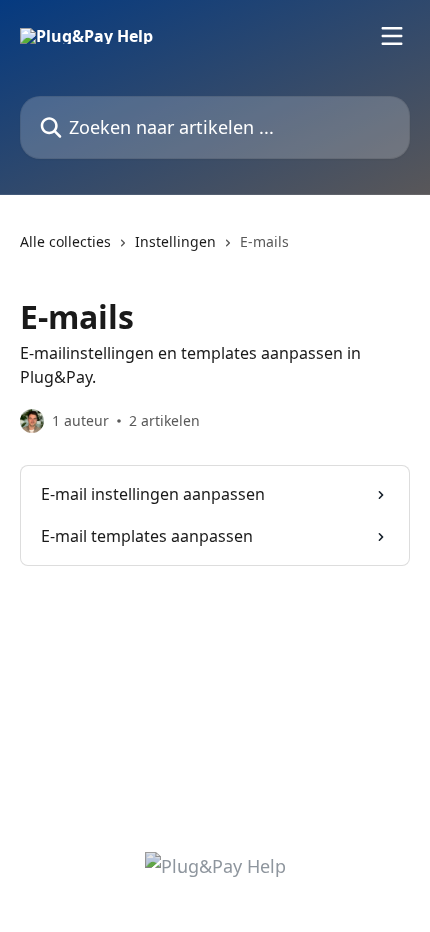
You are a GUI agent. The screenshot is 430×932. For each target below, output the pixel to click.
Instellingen (175, 241)
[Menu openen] (392, 36)
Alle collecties (65, 241)
